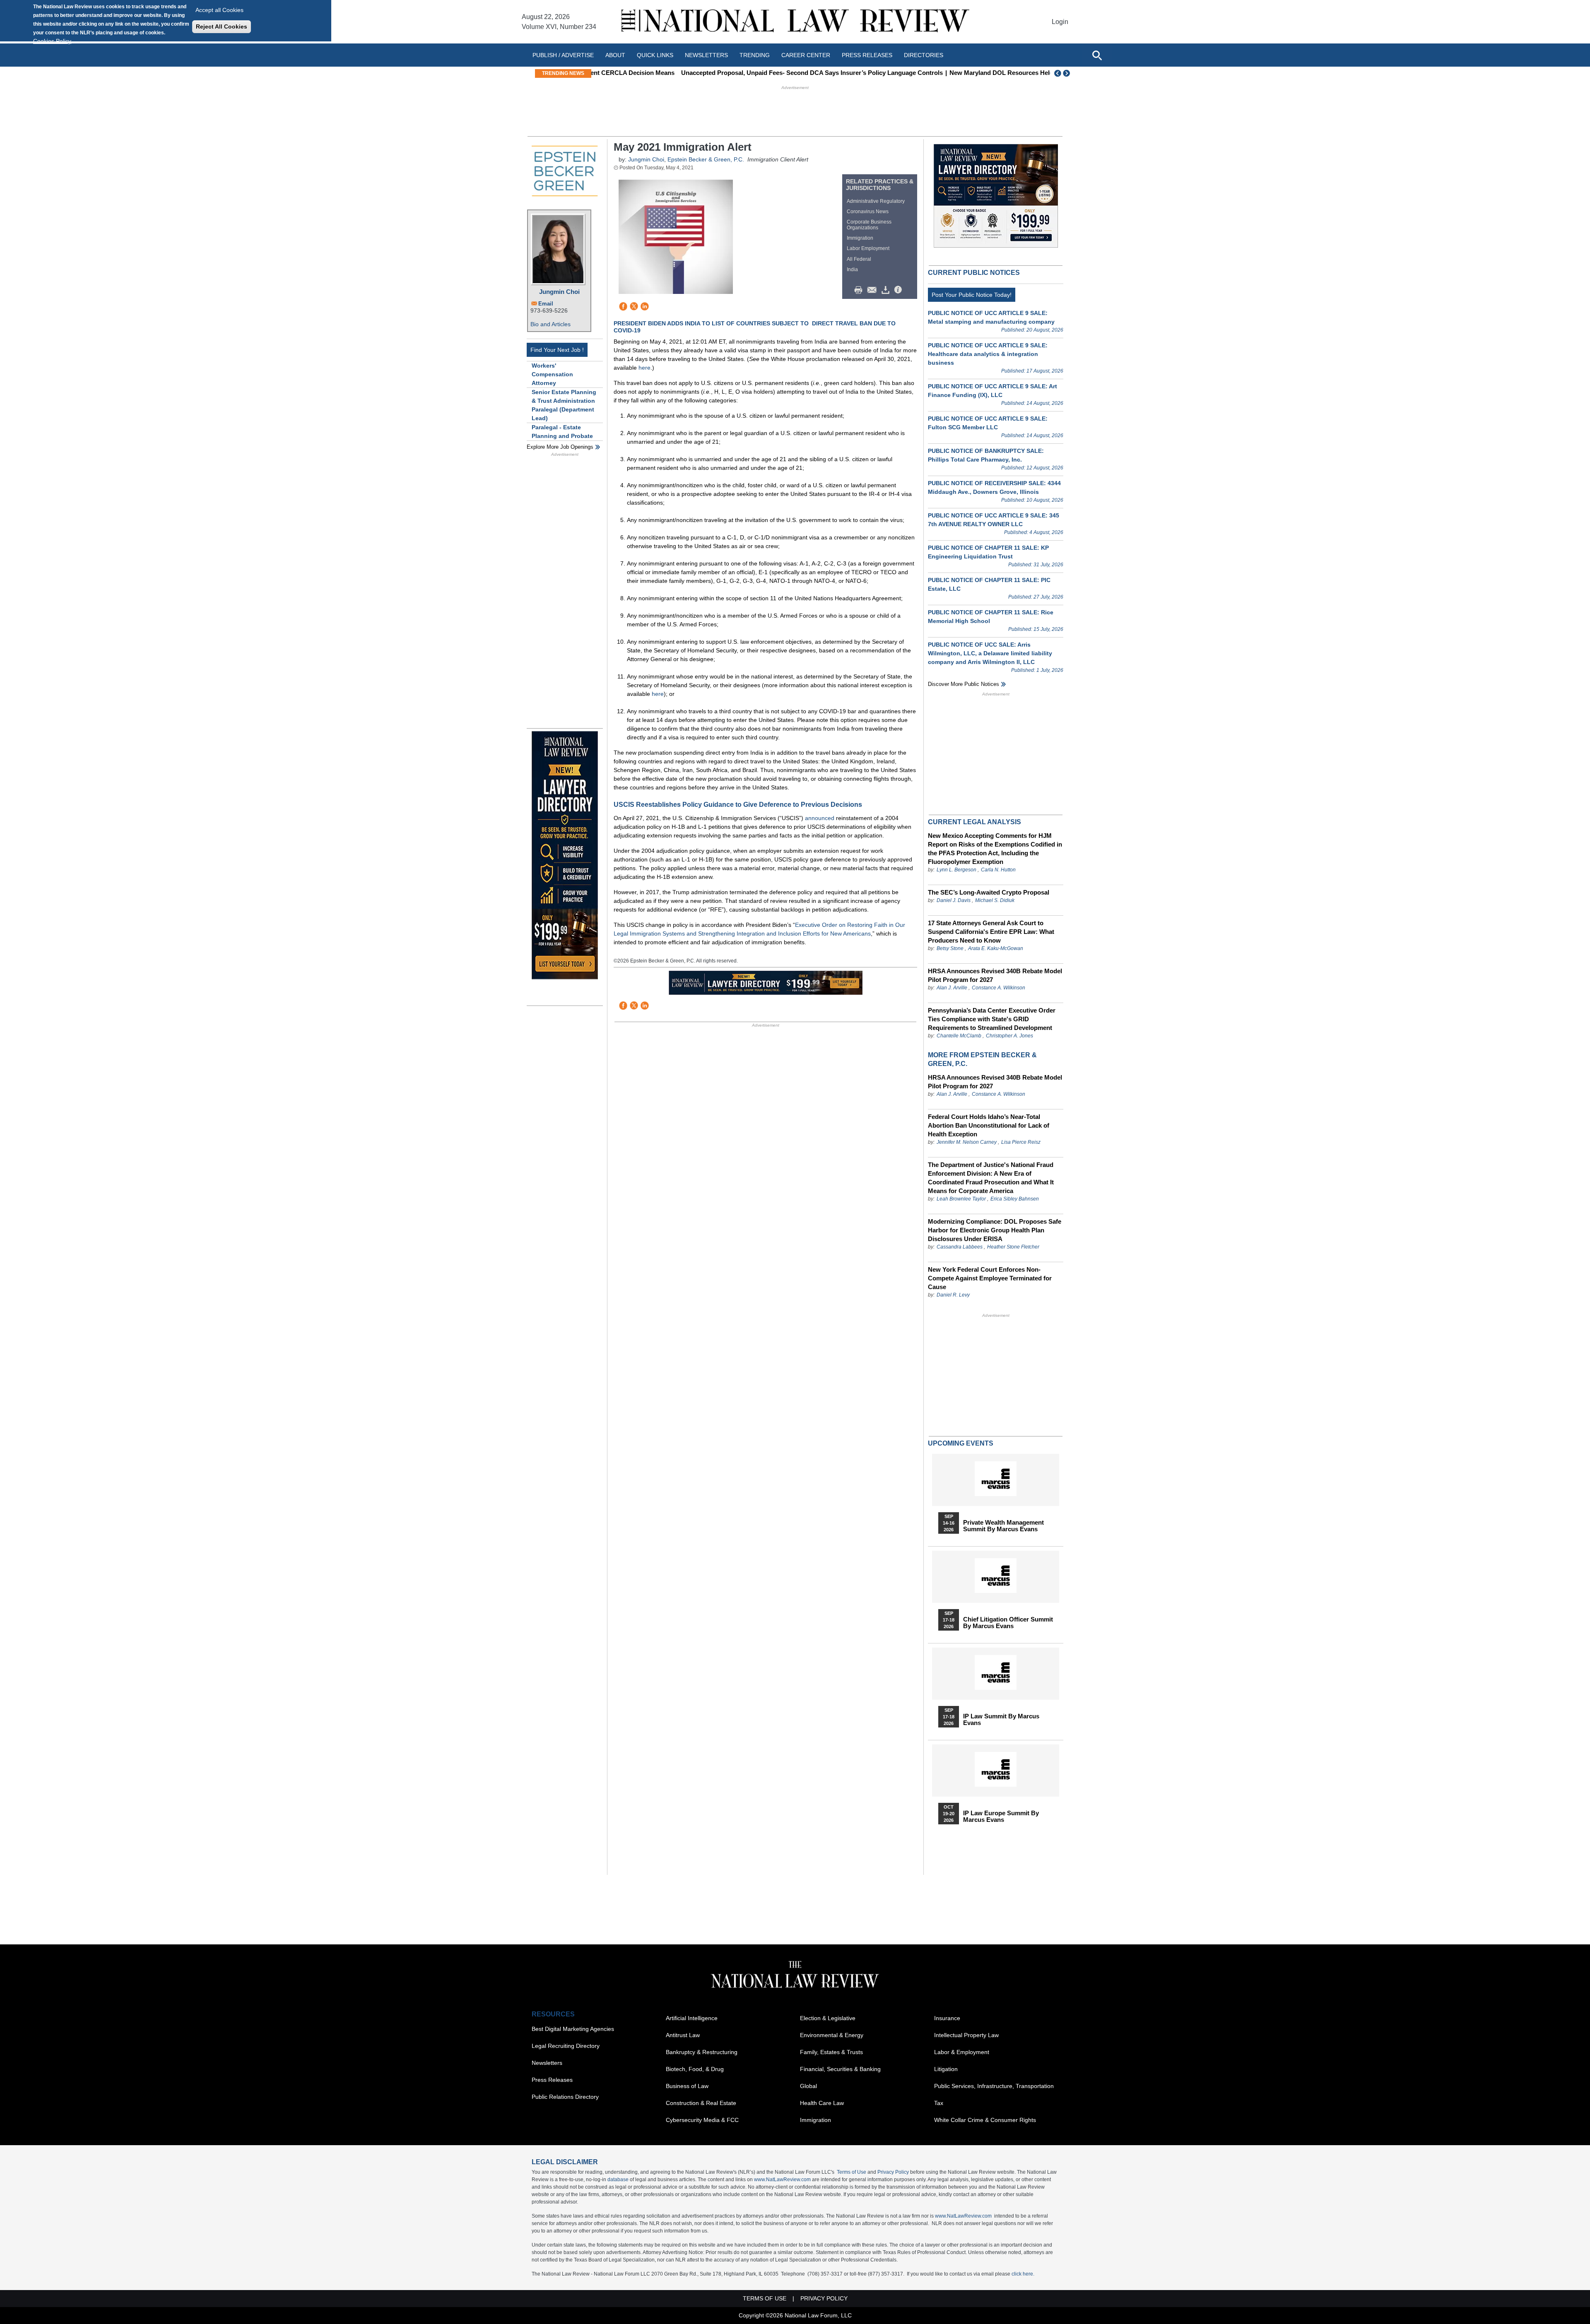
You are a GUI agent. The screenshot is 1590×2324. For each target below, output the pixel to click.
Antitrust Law (683, 2035)
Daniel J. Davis (954, 900)
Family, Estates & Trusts (831, 2052)
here (644, 368)
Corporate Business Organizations (869, 225)
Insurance (947, 2018)
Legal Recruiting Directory (566, 2046)
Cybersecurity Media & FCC (702, 2120)
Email (546, 304)
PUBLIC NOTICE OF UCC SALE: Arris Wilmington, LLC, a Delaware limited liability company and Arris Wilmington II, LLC (990, 653)
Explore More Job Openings (560, 447)
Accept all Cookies (219, 10)
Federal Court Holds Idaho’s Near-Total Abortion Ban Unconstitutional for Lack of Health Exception (989, 1125)
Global (808, 2086)
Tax (939, 2103)
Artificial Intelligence (692, 2018)
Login (1060, 22)
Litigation (946, 2069)
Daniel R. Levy (953, 1295)
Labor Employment (868, 248)
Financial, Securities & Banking (840, 2069)
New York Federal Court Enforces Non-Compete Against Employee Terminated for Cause (990, 1278)
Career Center (806, 55)
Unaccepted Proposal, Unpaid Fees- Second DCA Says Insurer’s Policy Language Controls (727, 73)
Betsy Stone (950, 948)
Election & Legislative (828, 2018)
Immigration (860, 238)
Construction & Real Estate (701, 2103)
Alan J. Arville (952, 988)
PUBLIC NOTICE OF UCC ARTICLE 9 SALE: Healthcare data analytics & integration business (988, 354)
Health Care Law (822, 2103)
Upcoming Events (961, 1443)
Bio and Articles (550, 324)
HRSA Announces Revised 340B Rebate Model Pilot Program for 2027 (995, 975)
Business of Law (687, 2086)
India (852, 269)
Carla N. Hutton (998, 870)
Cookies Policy (52, 41)
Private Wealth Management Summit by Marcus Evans (1003, 1526)
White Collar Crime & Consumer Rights (985, 2120)
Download (887, 290)
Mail (874, 290)
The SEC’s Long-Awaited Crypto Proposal (989, 892)
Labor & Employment (962, 2052)
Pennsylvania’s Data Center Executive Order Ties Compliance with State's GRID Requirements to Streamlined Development (992, 1019)
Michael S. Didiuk (995, 900)
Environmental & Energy (832, 2035)
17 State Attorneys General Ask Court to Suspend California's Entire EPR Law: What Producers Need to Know (991, 932)
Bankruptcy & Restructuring (702, 2052)
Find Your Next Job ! (557, 350)
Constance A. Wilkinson (999, 988)
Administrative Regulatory (876, 201)
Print (860, 290)
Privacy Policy (893, 2172)
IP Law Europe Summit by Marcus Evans (1001, 1816)
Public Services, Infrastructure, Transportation (994, 2086)
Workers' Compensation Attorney (552, 374)
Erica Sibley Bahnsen (1015, 1199)
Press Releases (552, 2080)
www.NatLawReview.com (782, 2180)
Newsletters (706, 55)
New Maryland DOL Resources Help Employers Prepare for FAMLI (960, 73)
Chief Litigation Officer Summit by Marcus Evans (1008, 1623)
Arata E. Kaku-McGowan (996, 948)
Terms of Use (852, 2172)
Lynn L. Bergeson (956, 870)
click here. (1023, 2274)
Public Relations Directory (565, 2097)
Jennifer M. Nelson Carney (967, 1142)
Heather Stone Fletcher (1013, 1247)
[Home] (795, 22)
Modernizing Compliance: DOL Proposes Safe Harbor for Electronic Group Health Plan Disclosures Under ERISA (995, 1230)
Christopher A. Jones (1009, 1036)
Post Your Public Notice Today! (972, 295)
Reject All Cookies (222, 26)
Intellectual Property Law (966, 2035)
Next (1067, 73)
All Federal (859, 259)
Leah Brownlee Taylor (961, 1199)
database (618, 2180)
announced (820, 818)
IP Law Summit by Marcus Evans (1001, 1720)
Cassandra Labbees (960, 1247)
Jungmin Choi (559, 292)
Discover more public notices (964, 684)
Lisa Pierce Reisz (1021, 1142)
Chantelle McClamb (959, 1036)
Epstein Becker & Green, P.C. (706, 159)
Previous (1058, 73)
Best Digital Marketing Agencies (573, 2029)
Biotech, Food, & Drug (695, 2069)
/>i (899, 290)
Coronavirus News (868, 212)
